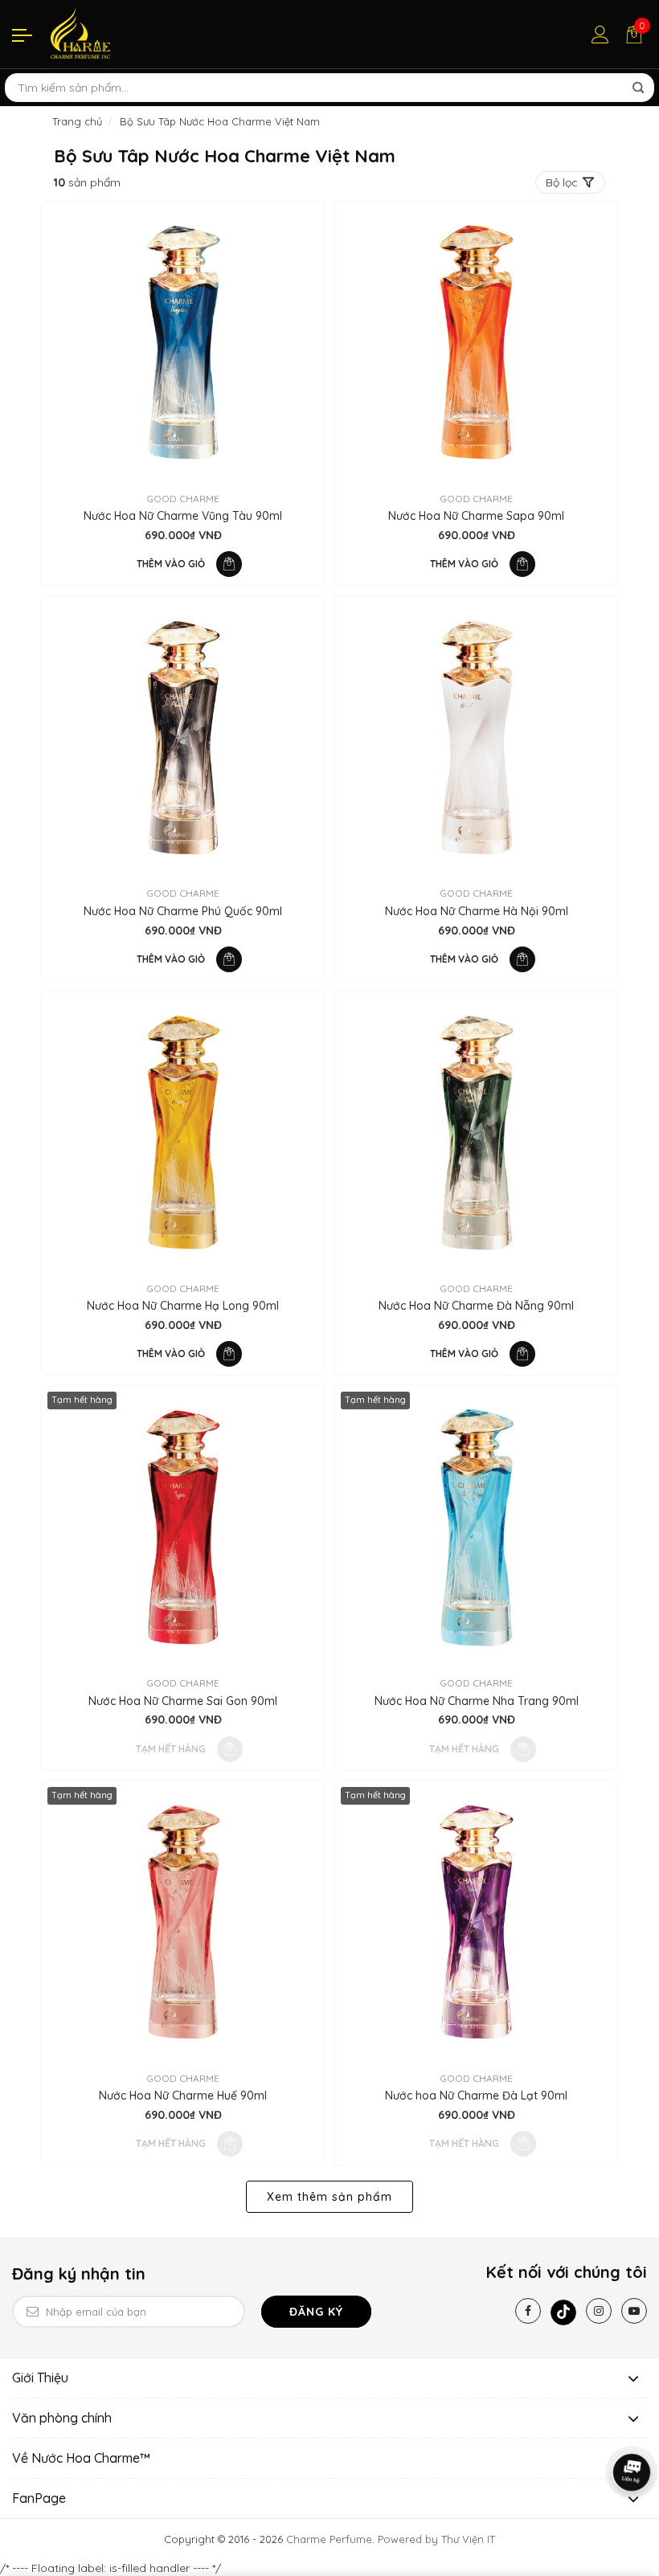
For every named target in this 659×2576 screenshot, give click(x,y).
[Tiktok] (563, 2312)
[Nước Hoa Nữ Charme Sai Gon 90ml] (183, 1527)
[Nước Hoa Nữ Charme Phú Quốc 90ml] (183, 737)
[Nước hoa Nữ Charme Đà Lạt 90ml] (476, 1922)
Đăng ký (316, 2312)
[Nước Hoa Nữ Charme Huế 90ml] (183, 1922)
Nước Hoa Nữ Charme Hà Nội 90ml (477, 912)
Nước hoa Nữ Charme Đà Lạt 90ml (476, 2096)
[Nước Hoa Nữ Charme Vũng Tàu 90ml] (183, 343)
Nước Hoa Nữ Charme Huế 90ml (183, 2096)
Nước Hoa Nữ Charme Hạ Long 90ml (183, 1306)
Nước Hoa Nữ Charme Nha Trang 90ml (477, 1701)
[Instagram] (599, 2311)
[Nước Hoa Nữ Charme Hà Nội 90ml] (476, 737)
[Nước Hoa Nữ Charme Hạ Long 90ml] (183, 1133)
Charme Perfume (329, 2539)
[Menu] (22, 35)
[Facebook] (528, 2311)
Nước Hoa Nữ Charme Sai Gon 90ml (183, 1701)
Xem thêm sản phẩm (329, 2197)
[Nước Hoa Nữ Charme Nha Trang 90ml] (476, 1527)
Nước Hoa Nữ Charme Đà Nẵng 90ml (476, 1306)
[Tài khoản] (600, 35)
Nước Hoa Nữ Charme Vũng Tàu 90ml (183, 516)
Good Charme (183, 499)
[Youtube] (634, 2311)
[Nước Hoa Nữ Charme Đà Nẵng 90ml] (476, 1133)
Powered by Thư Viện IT (436, 2539)
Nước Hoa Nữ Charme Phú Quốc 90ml (183, 912)
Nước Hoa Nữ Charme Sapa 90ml (476, 516)
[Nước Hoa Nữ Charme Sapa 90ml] (476, 343)
